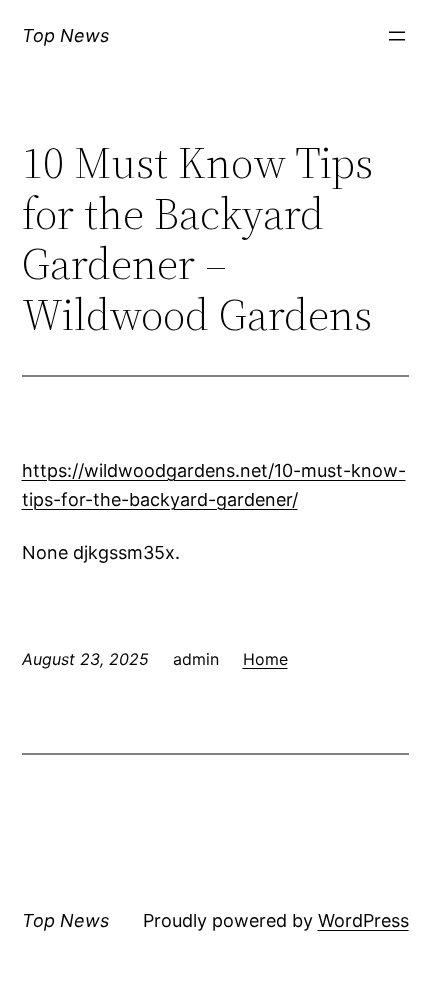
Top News (65, 35)
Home (265, 659)
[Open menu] (397, 36)
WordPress (363, 920)
